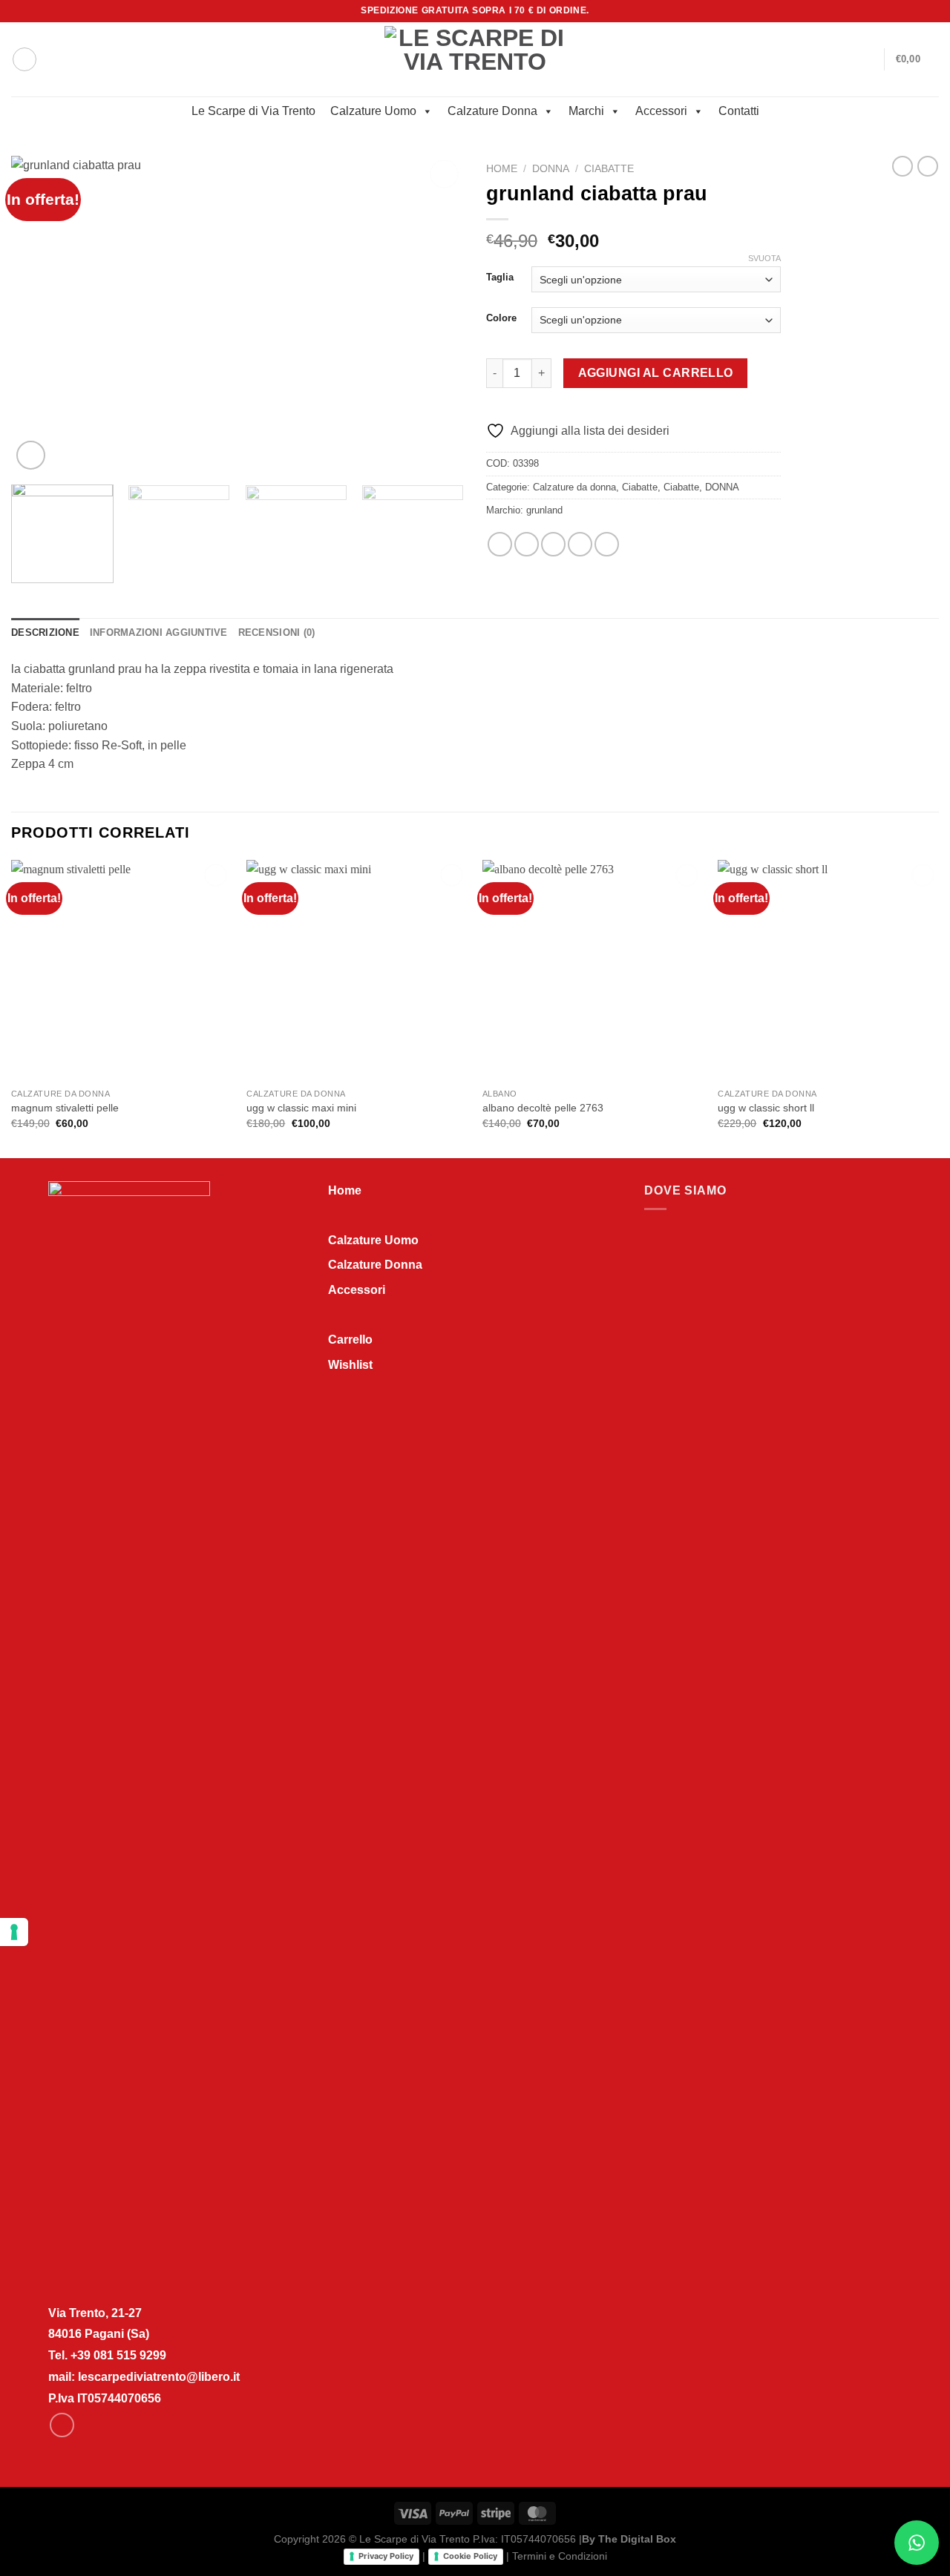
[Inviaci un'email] (931, 11)
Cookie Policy (470, 2556)
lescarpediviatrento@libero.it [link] (159, 2377)
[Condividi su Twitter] (527, 544)
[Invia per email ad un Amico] (553, 544)
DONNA (551, 169)
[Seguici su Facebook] (917, 11)
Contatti (739, 111)
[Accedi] (866, 59)
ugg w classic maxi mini (301, 1108)
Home (502, 169)
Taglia (500, 277)
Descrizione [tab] (45, 632)
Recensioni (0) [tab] (277, 632)
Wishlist (350, 1365)
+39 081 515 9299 (118, 2355)
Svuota (764, 258)
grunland (544, 510)
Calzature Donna (492, 111)
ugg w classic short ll (766, 1108)
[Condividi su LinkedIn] (607, 544)
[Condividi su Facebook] (500, 544)
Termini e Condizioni (560, 2556)
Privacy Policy (386, 2556)
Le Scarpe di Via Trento (253, 111)
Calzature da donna (574, 487)
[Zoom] (31, 455)
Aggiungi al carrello (656, 373)
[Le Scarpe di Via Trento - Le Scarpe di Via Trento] (475, 59)
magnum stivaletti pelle (65, 1108)
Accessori (661, 111)
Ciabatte (609, 169)
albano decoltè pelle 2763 (543, 1108)
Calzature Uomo (373, 111)
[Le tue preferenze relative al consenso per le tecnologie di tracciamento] (14, 1932)
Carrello (350, 1340)
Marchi (586, 111)
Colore (501, 318)
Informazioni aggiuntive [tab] (159, 632)
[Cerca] (24, 59)
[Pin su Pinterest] (580, 544)
